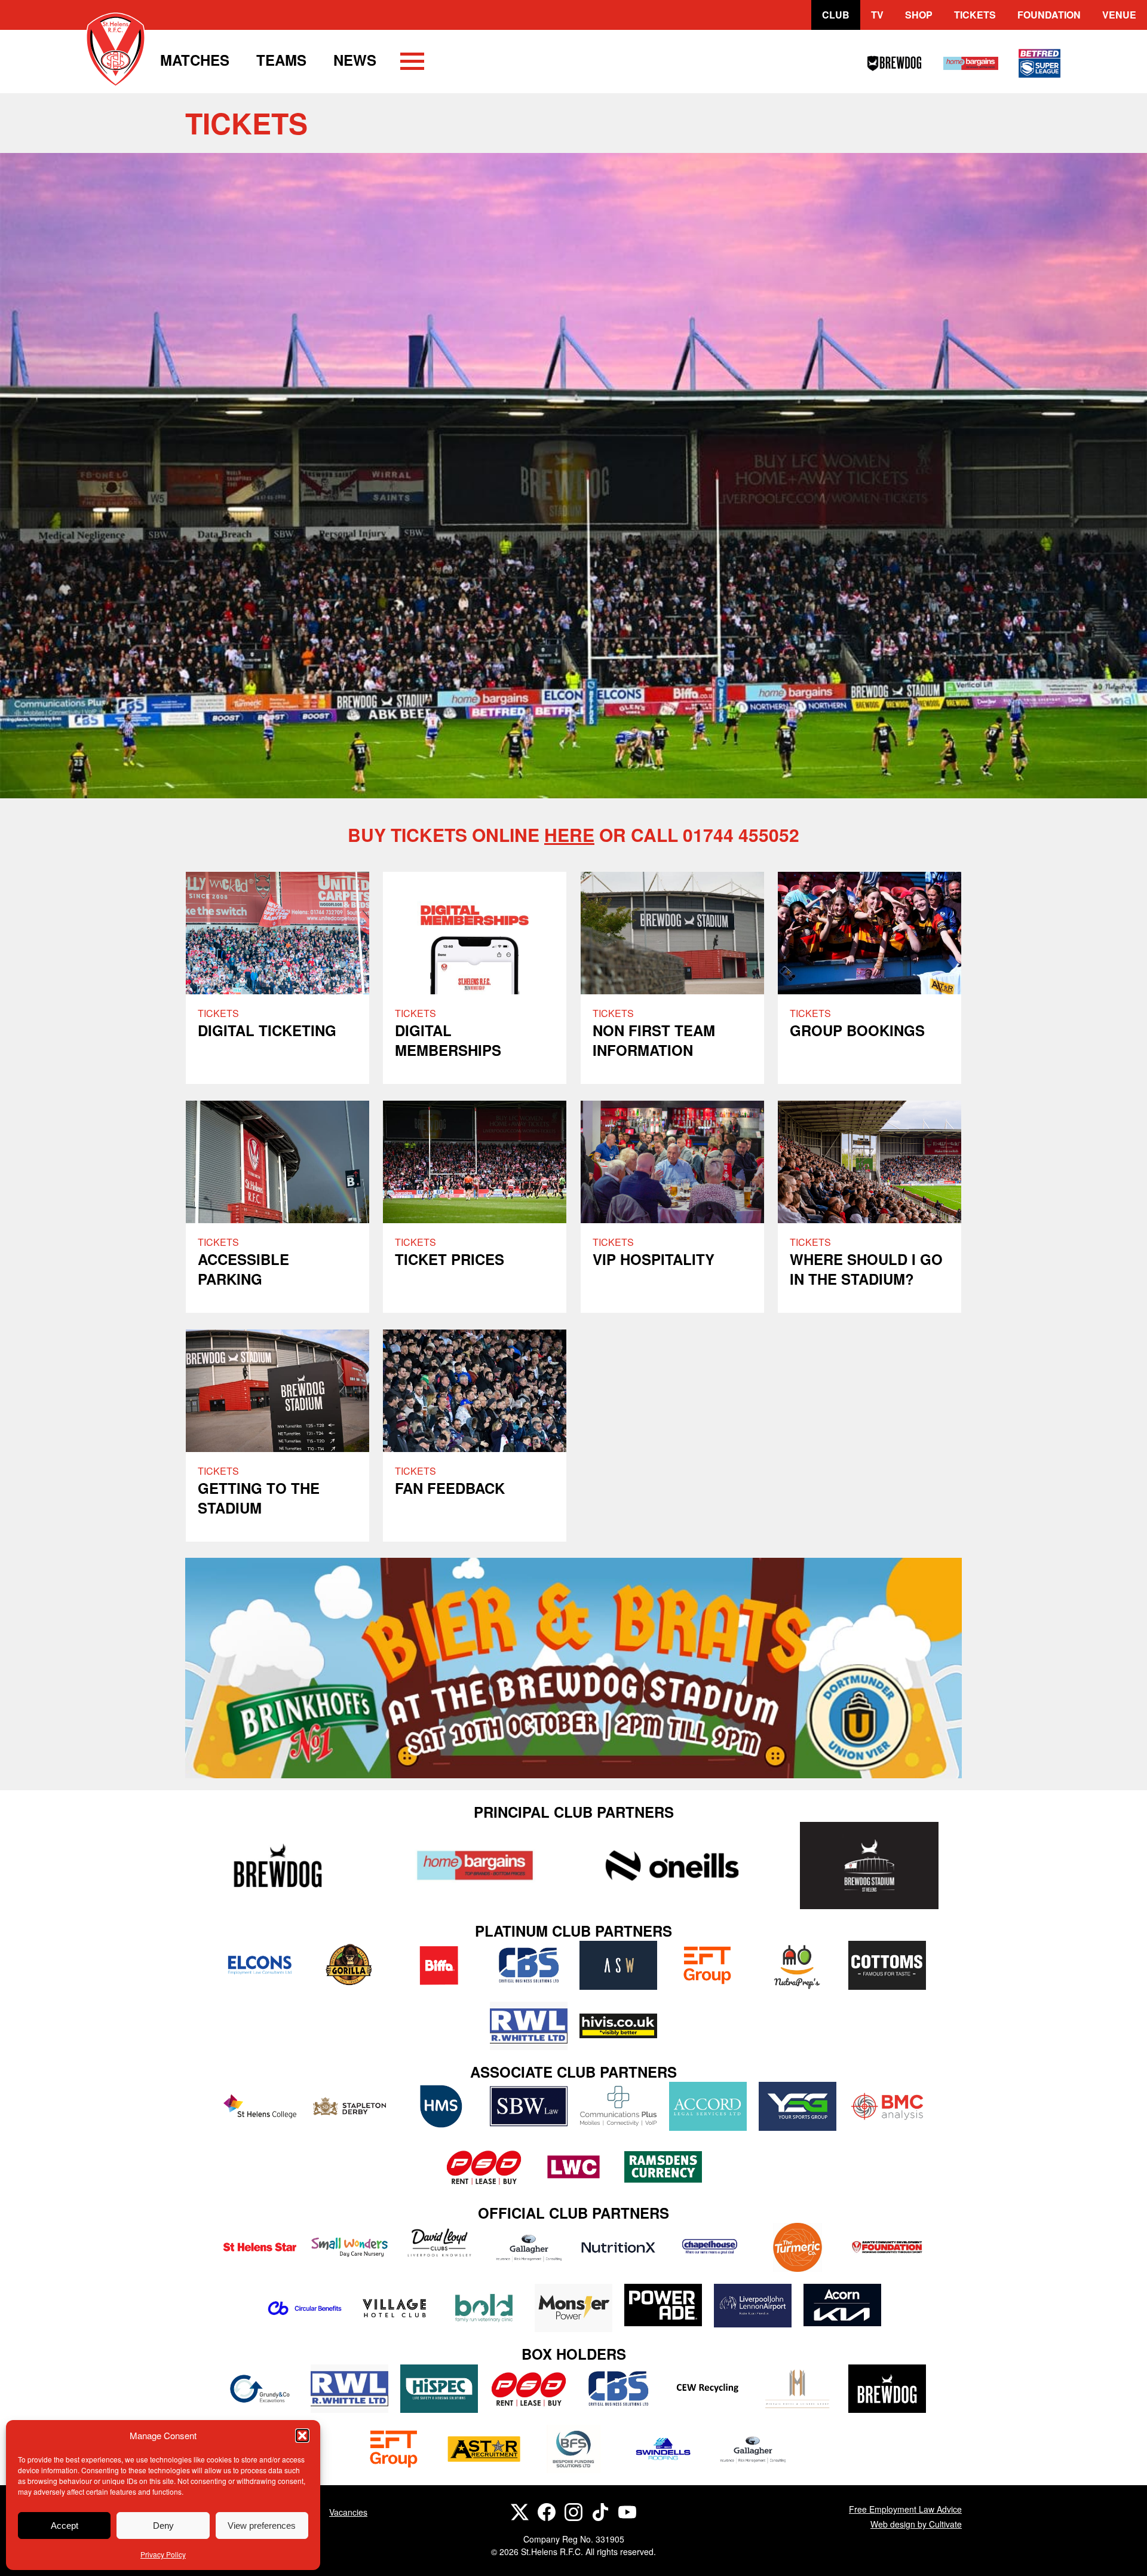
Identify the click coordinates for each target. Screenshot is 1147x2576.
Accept (65, 2526)
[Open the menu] (412, 63)
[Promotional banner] (573, 1668)
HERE (569, 834)
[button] (302, 2436)
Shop (919, 15)
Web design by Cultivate (916, 2524)
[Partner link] (278, 1865)
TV (877, 15)
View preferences (262, 2526)
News (355, 60)
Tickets (975, 15)
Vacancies (348, 2512)
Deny (163, 2526)
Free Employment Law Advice (905, 2509)
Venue (1119, 15)
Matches (195, 60)
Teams (281, 60)
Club (836, 15)
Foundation (1049, 15)
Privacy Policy (163, 2554)
